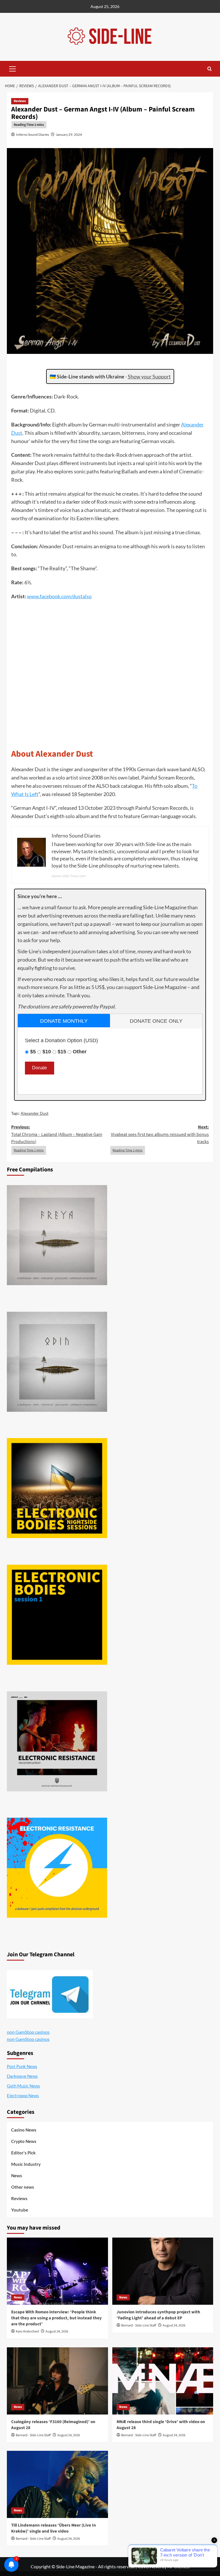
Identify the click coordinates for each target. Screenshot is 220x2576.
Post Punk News (22, 2066)
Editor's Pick (23, 2153)
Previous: (57, 1134)
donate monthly (64, 1021)
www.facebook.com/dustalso (59, 596)
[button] (13, 68)
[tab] (64, 1021)
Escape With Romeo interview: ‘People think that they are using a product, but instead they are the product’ (56, 2318)
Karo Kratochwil (27, 2331)
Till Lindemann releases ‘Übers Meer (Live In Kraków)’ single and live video (54, 2528)
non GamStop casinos (28, 2032)
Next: (160, 1134)
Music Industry (26, 2164)
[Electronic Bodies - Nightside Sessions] (57, 1488)
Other (80, 1052)
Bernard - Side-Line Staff (139, 2325)
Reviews (20, 101)
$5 (33, 1052)
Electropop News (23, 2096)
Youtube (20, 2210)
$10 (47, 1052)
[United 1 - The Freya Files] (57, 1235)
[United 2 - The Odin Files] (57, 1362)
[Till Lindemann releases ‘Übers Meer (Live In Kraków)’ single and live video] (57, 2484)
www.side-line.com (69, 876)
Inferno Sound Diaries (33, 134)
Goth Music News (23, 2086)
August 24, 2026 (57, 2331)
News (17, 2176)
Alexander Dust (35, 1113)
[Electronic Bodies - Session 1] (57, 1615)
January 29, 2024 (69, 134)
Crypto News (24, 2141)
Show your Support (149, 376)
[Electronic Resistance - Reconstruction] (57, 1741)
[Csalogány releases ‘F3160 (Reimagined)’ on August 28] (57, 2381)
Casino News (24, 2130)
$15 (62, 1052)
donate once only (156, 1021)
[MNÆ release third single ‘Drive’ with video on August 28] (163, 2381)
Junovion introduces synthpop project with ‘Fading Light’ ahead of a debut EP (158, 2315)
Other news (23, 2187)
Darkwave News (22, 2076)
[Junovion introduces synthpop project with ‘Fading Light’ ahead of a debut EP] (163, 2271)
